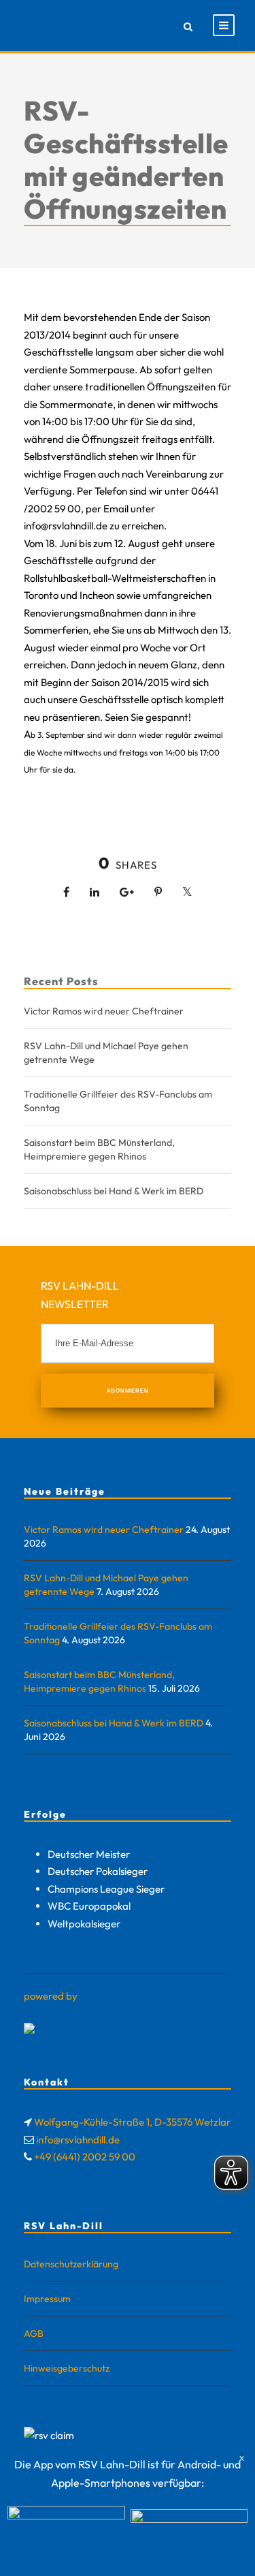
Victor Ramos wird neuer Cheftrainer (104, 1011)
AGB (34, 2333)
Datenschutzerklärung (71, 2264)
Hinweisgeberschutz (67, 2368)
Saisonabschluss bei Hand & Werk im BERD (114, 1191)
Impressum (47, 2299)
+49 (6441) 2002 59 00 (85, 2157)
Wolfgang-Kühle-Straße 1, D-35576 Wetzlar (132, 2122)
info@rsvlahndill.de (78, 2140)
